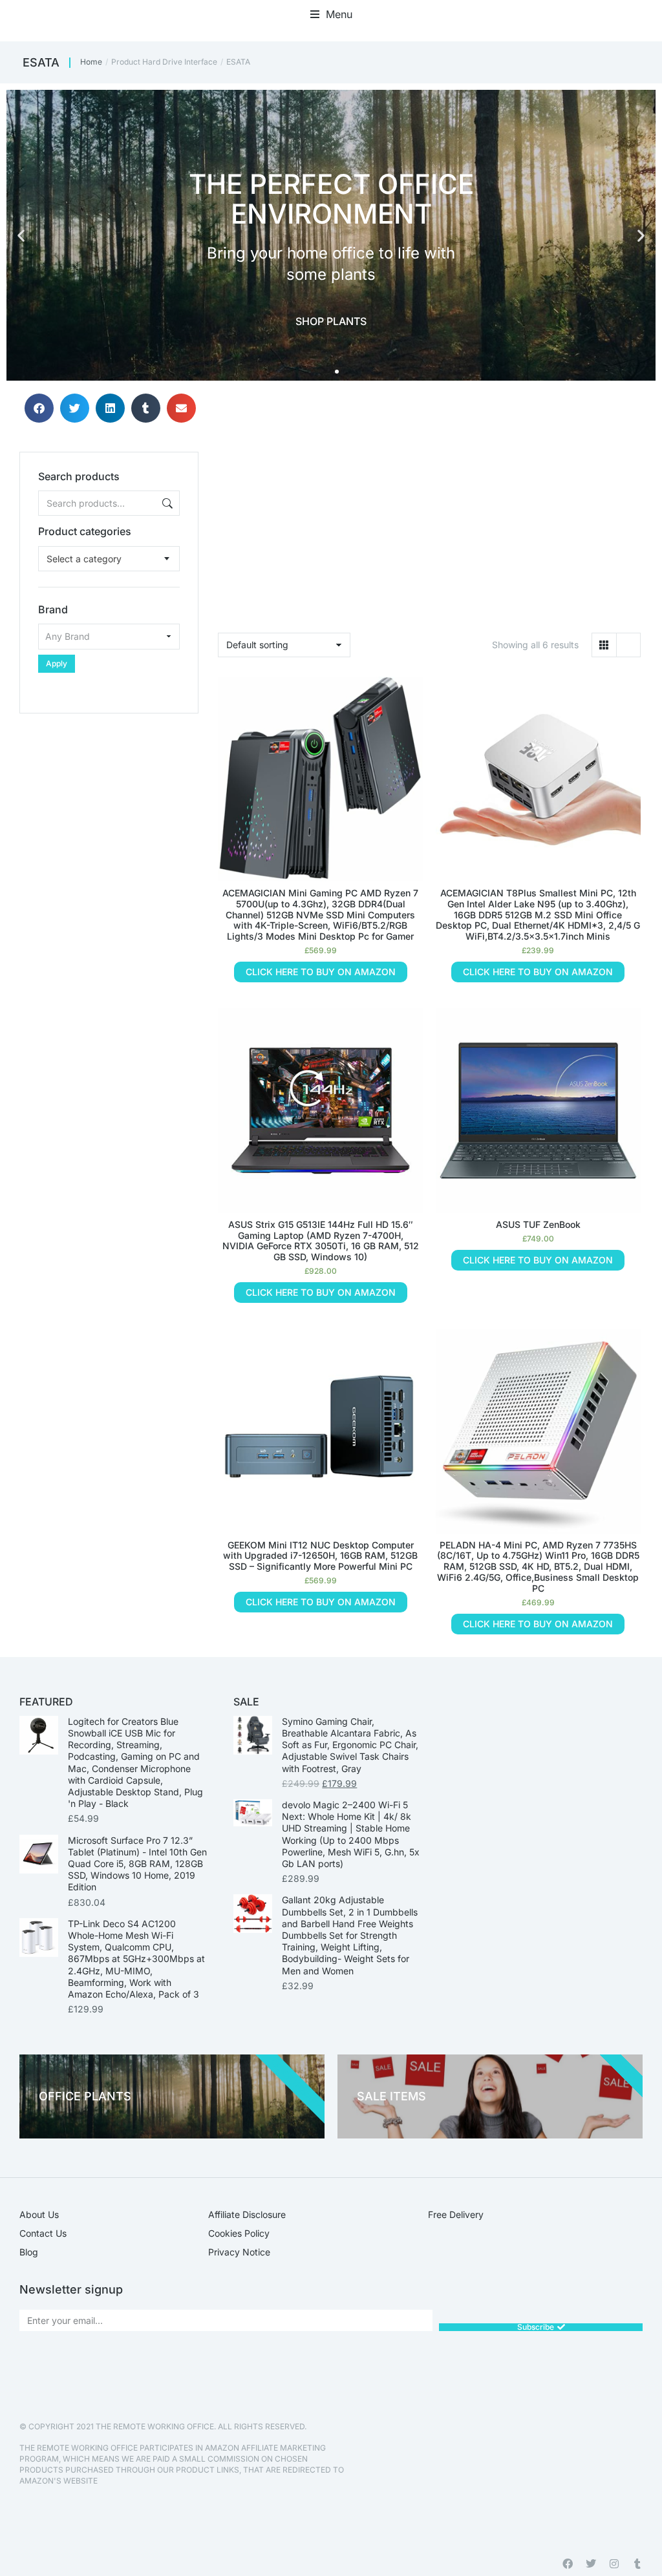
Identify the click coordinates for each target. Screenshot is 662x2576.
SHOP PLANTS (331, 321)
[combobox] (109, 559)
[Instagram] (614, 2564)
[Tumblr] (637, 2564)
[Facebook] (568, 2564)
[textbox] (84, 559)
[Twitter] (591, 2564)
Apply (57, 663)
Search (166, 503)
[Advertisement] (109, 794)
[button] (331, 14)
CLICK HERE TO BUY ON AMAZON (321, 972)
